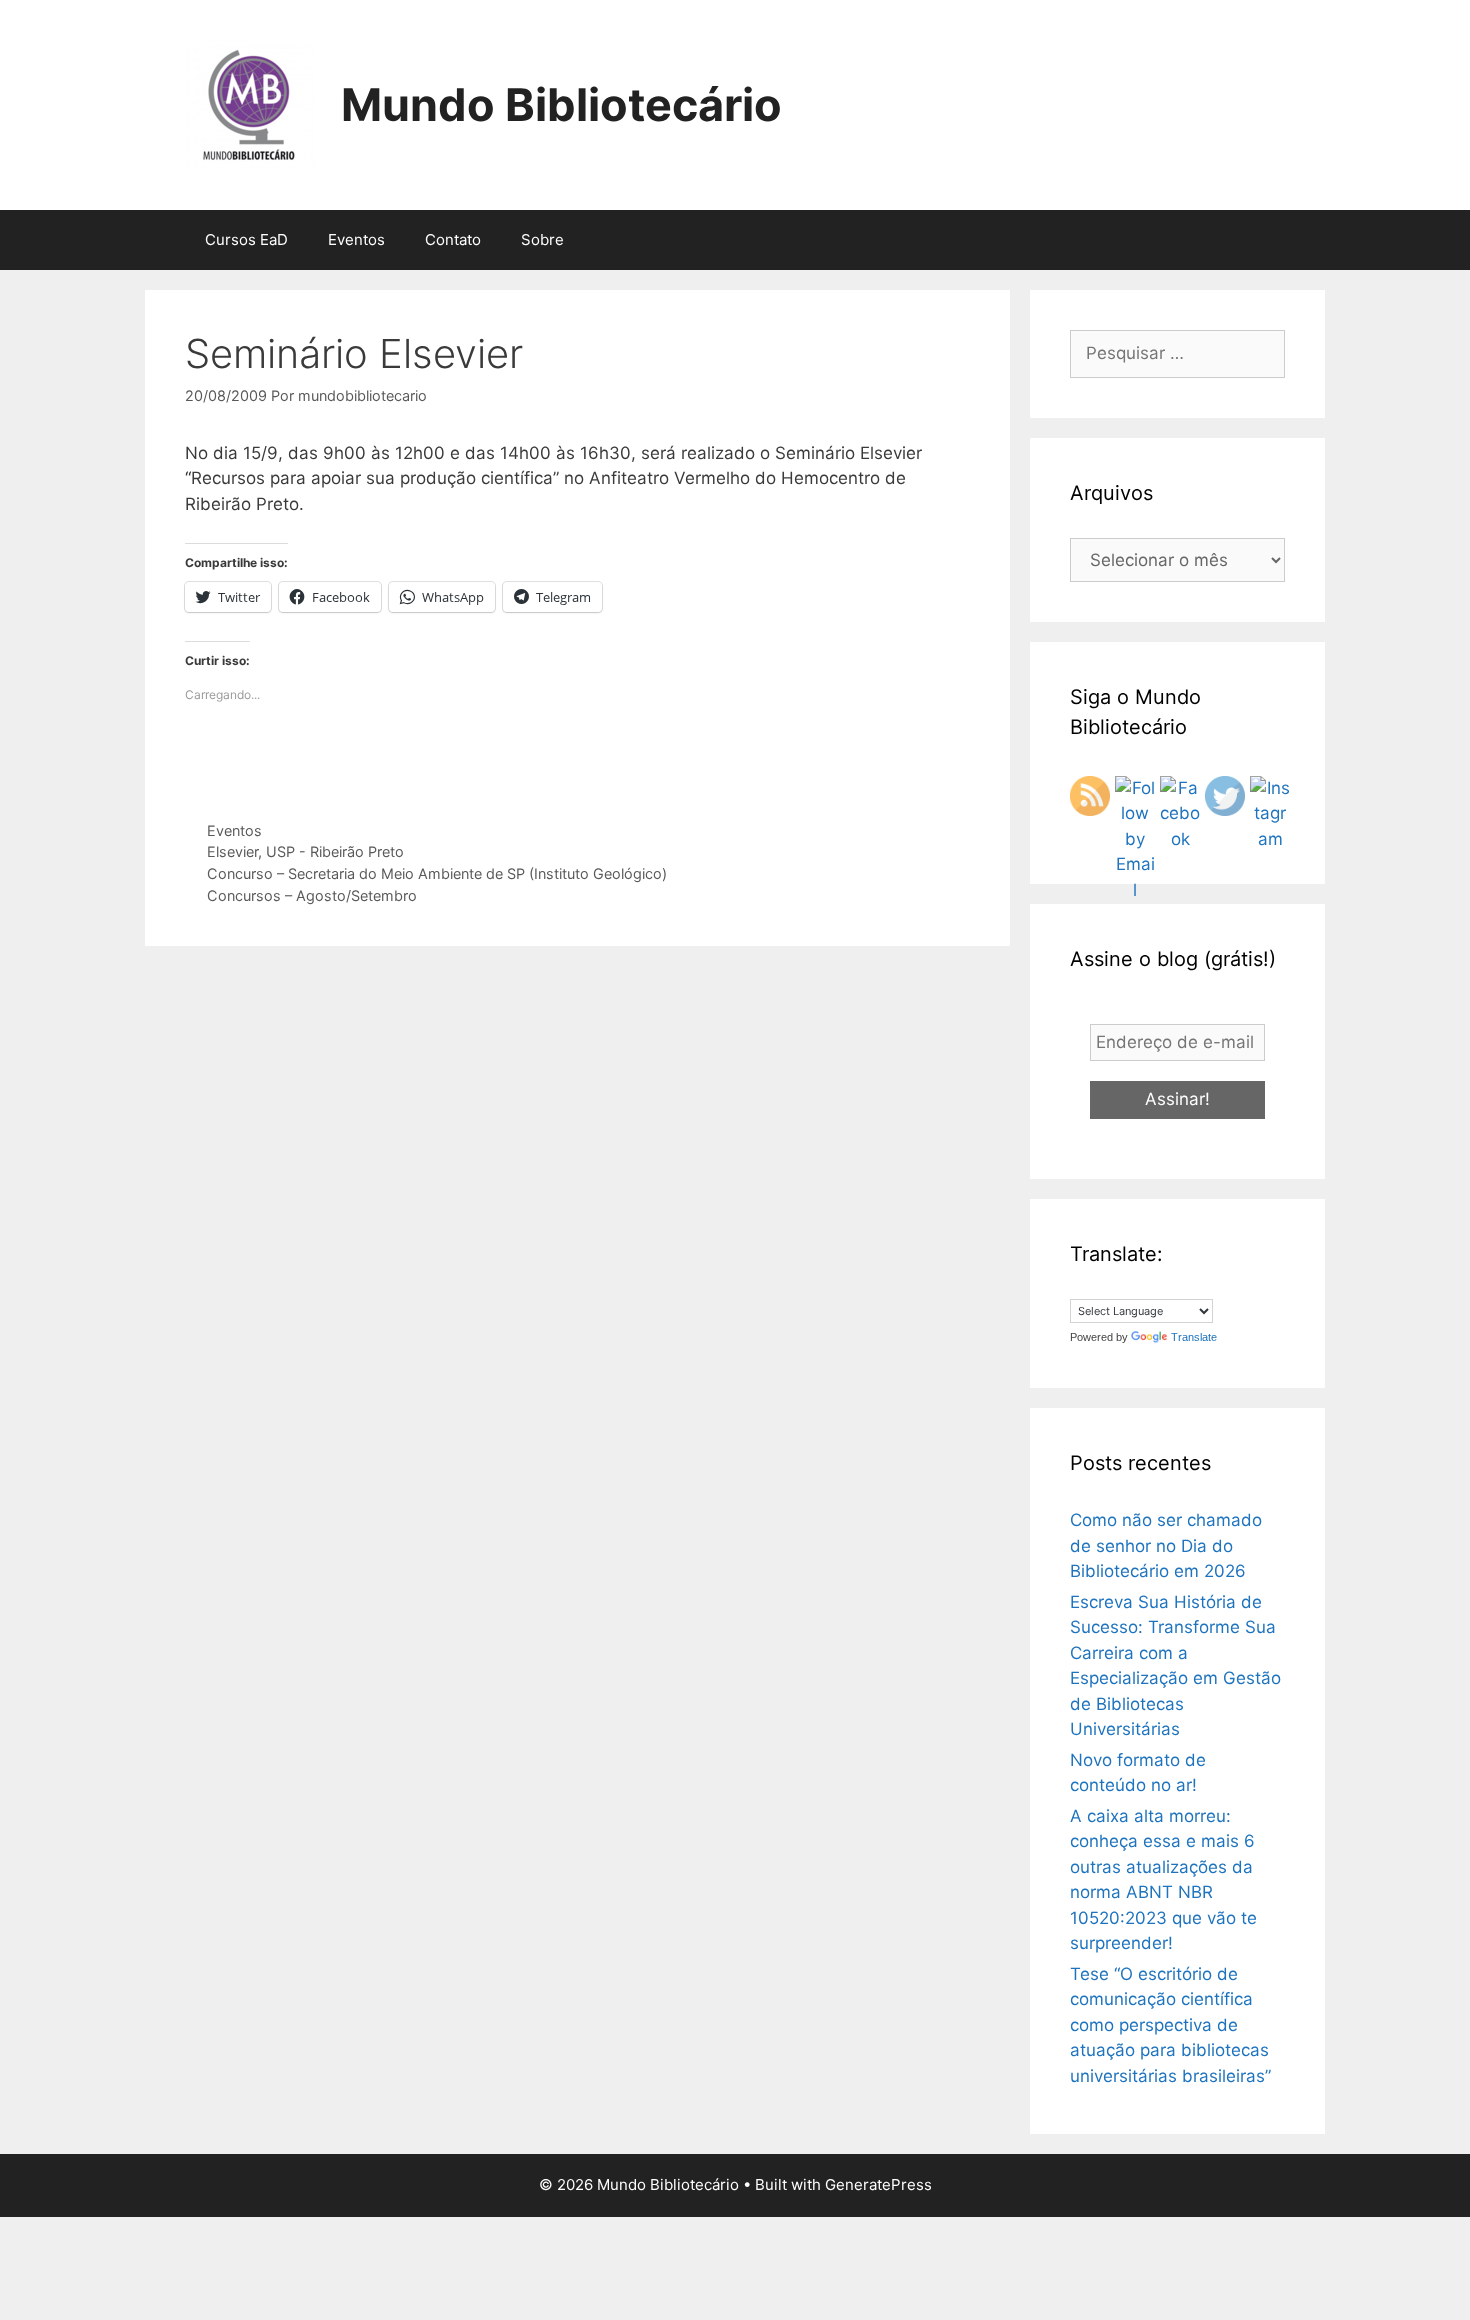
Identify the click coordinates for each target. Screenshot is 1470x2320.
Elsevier (232, 851)
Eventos (356, 239)
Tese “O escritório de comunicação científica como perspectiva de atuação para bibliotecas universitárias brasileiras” (1170, 2025)
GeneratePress (878, 2184)
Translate (1194, 1337)
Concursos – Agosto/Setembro (312, 895)
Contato (453, 239)
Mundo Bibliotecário (561, 104)
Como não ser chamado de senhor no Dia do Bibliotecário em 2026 (1166, 1545)
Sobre (542, 239)
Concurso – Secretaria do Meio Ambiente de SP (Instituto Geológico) (437, 873)
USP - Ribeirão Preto (335, 851)
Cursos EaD (246, 239)
